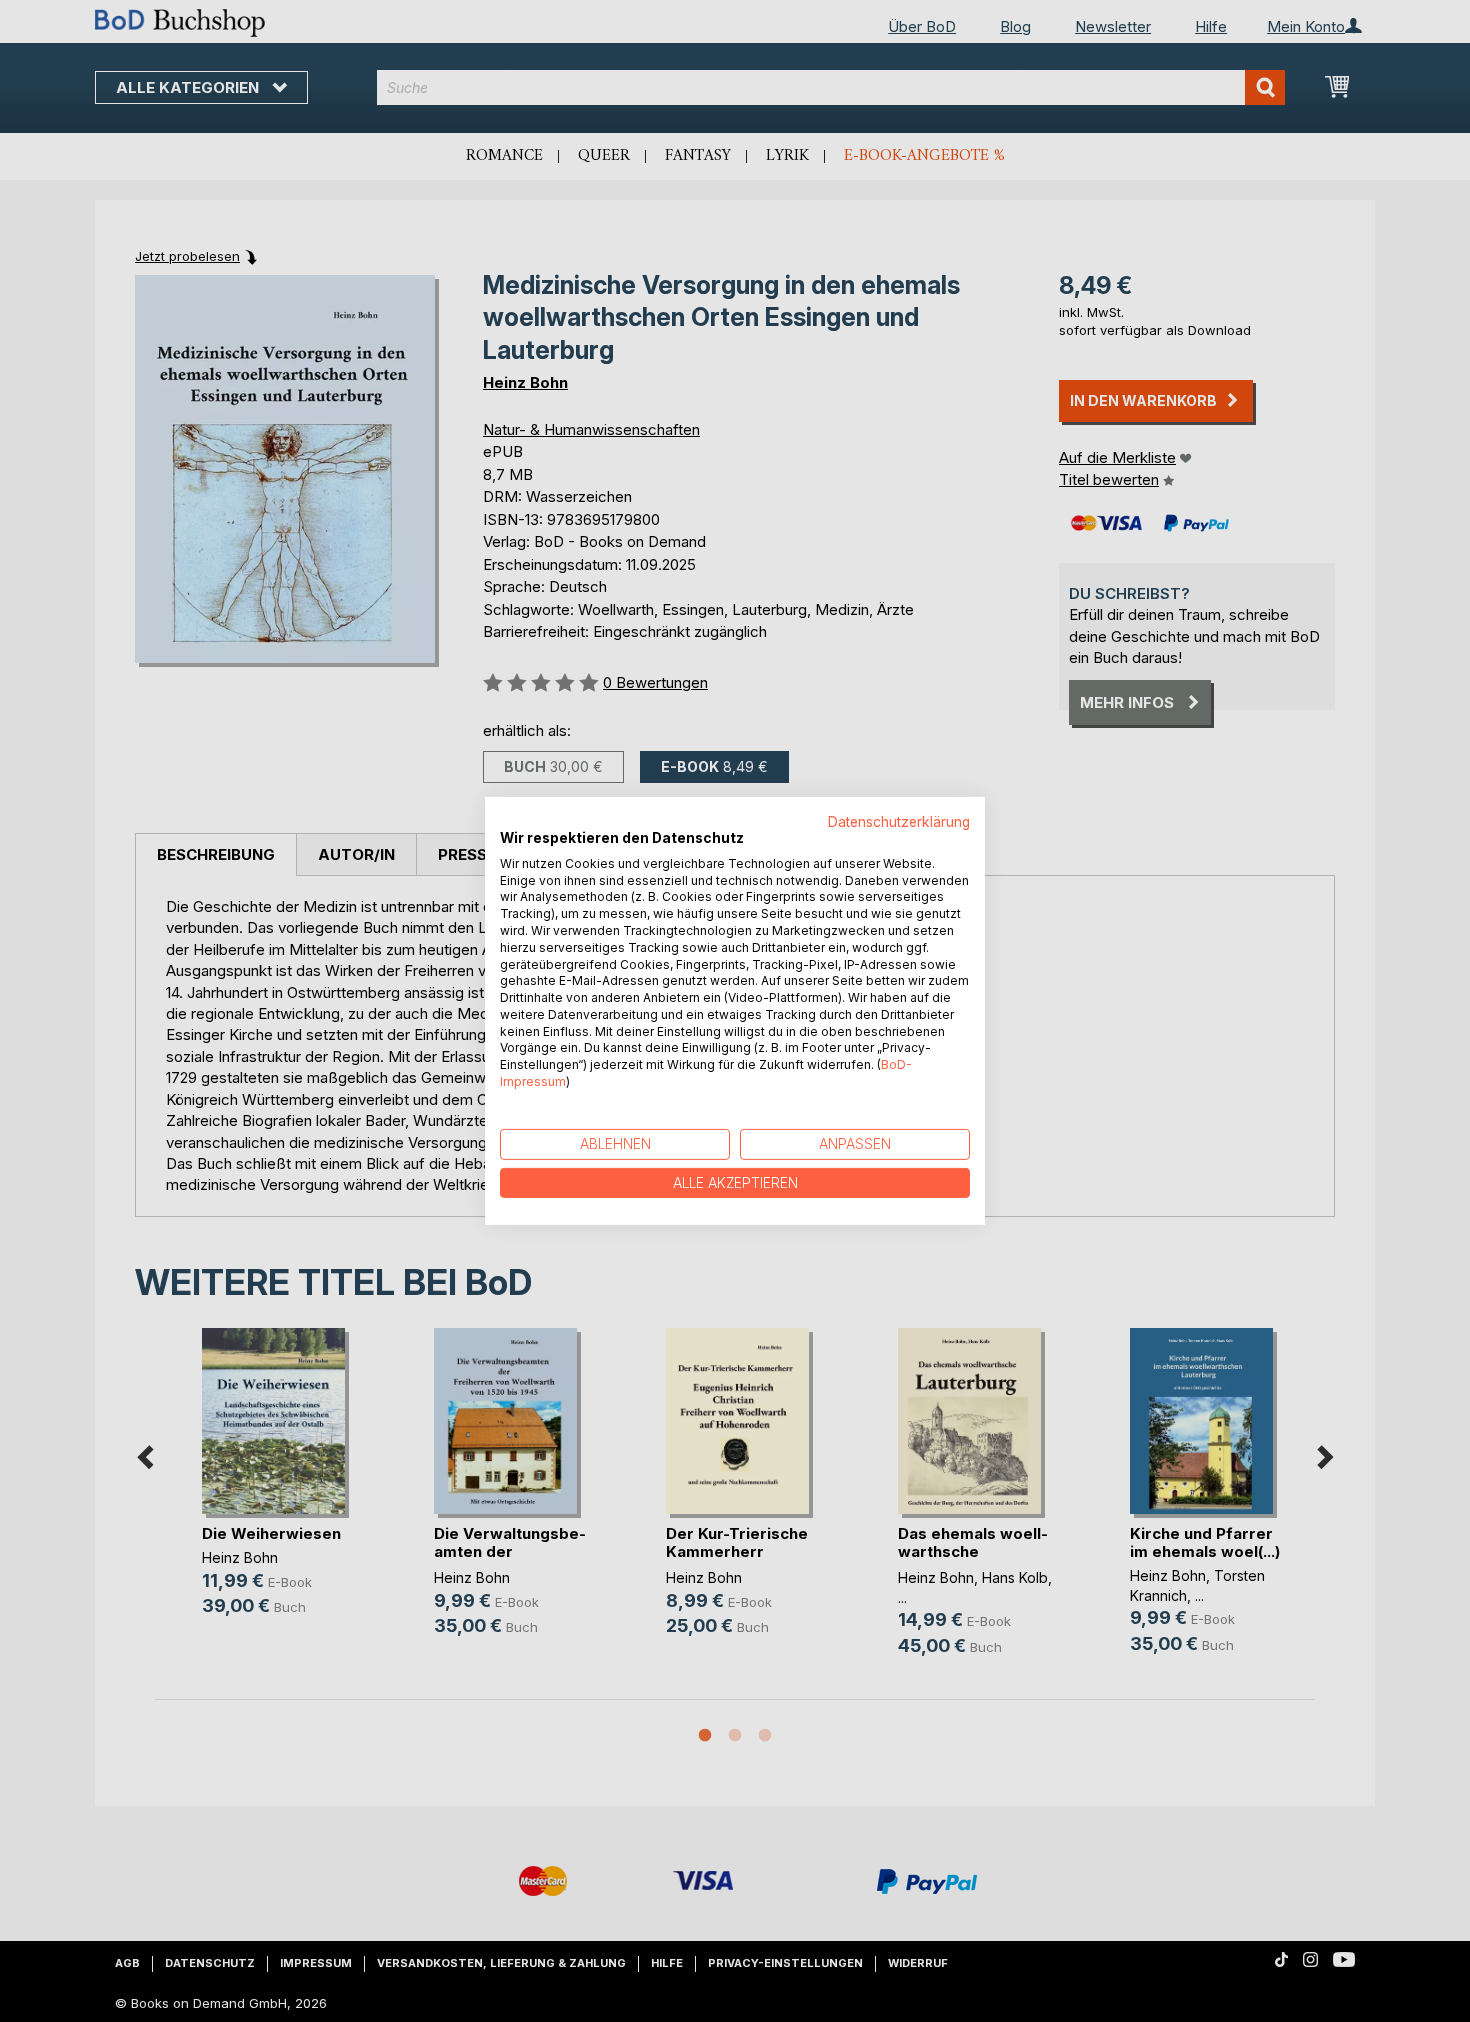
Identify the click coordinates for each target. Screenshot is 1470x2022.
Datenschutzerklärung (899, 822)
